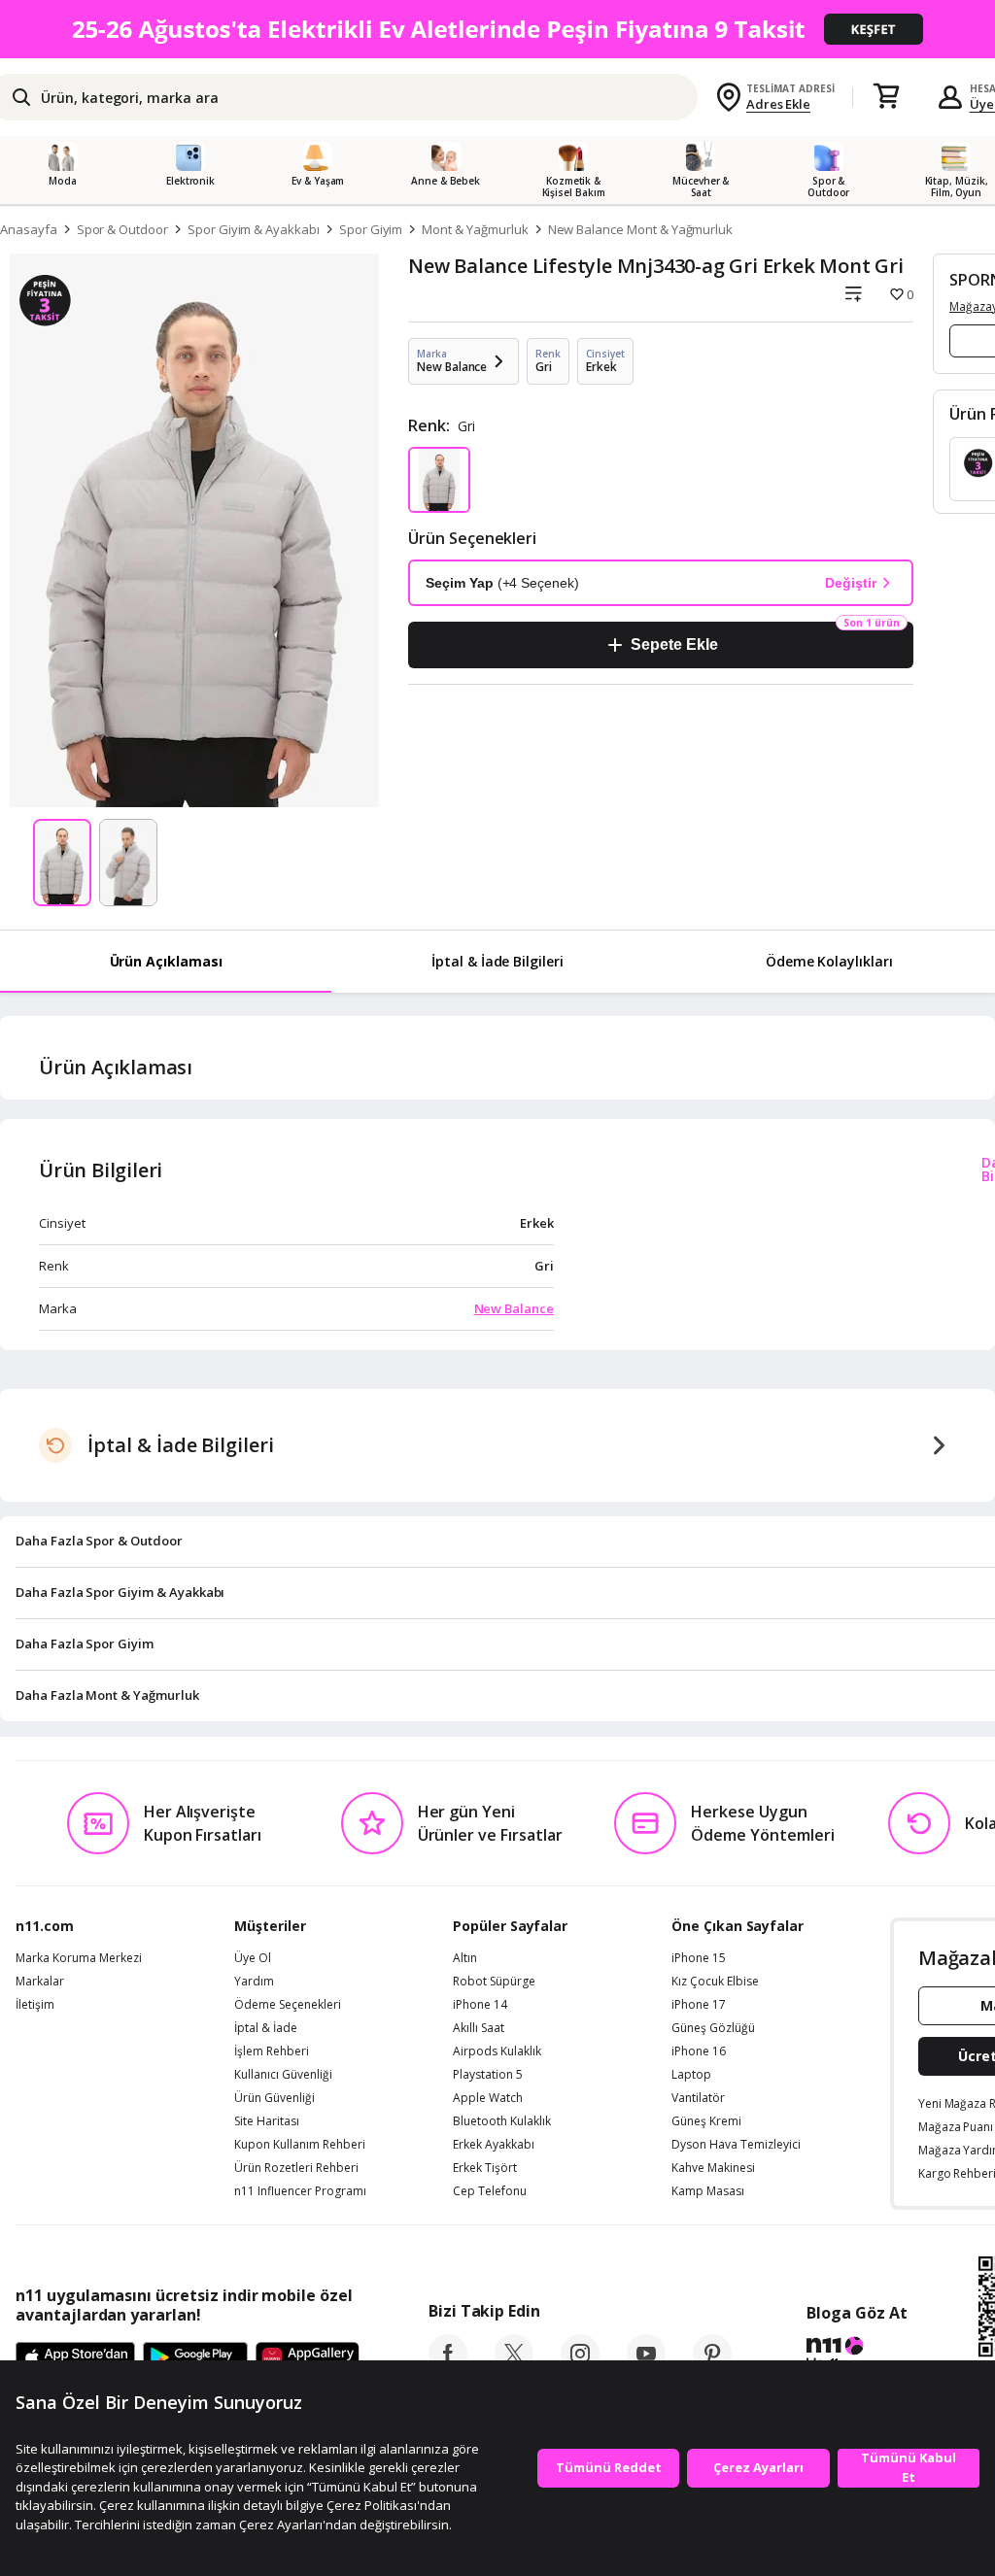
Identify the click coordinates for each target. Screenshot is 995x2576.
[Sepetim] (886, 97)
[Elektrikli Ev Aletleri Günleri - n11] (497, 29)
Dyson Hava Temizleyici (736, 2145)
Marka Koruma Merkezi (79, 1958)
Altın (465, 1958)
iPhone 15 (699, 1958)
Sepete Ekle (674, 644)
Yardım (254, 1982)
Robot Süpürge (494, 1982)
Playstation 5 (488, 2075)
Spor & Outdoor (122, 229)
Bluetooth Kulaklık (502, 2121)
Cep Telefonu (490, 2191)
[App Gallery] (308, 2358)
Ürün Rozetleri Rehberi (296, 2168)
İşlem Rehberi (272, 2051)
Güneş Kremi (706, 2121)
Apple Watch (488, 2098)
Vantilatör (698, 2098)
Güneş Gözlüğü (713, 2028)
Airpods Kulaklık (497, 2051)
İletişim (35, 2005)
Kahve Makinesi (713, 2168)
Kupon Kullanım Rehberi (300, 2145)
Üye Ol (253, 1958)
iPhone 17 (699, 2005)
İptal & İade (266, 2028)
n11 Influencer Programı (300, 2191)
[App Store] (75, 2358)
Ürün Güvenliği (274, 2098)
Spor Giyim (371, 229)
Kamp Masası (708, 2191)
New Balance (514, 1308)
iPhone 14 (480, 2005)
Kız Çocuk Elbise (715, 1982)
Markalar (40, 1982)
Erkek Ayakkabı (494, 2145)
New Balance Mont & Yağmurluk (641, 229)
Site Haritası (267, 2121)
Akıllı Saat (479, 2028)
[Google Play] (195, 2358)
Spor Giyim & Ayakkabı (254, 229)
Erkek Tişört (485, 2168)
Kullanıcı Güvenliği (283, 2075)
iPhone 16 (699, 2051)
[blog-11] (857, 2356)
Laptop (691, 2075)
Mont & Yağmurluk (475, 229)
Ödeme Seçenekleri (288, 2005)
